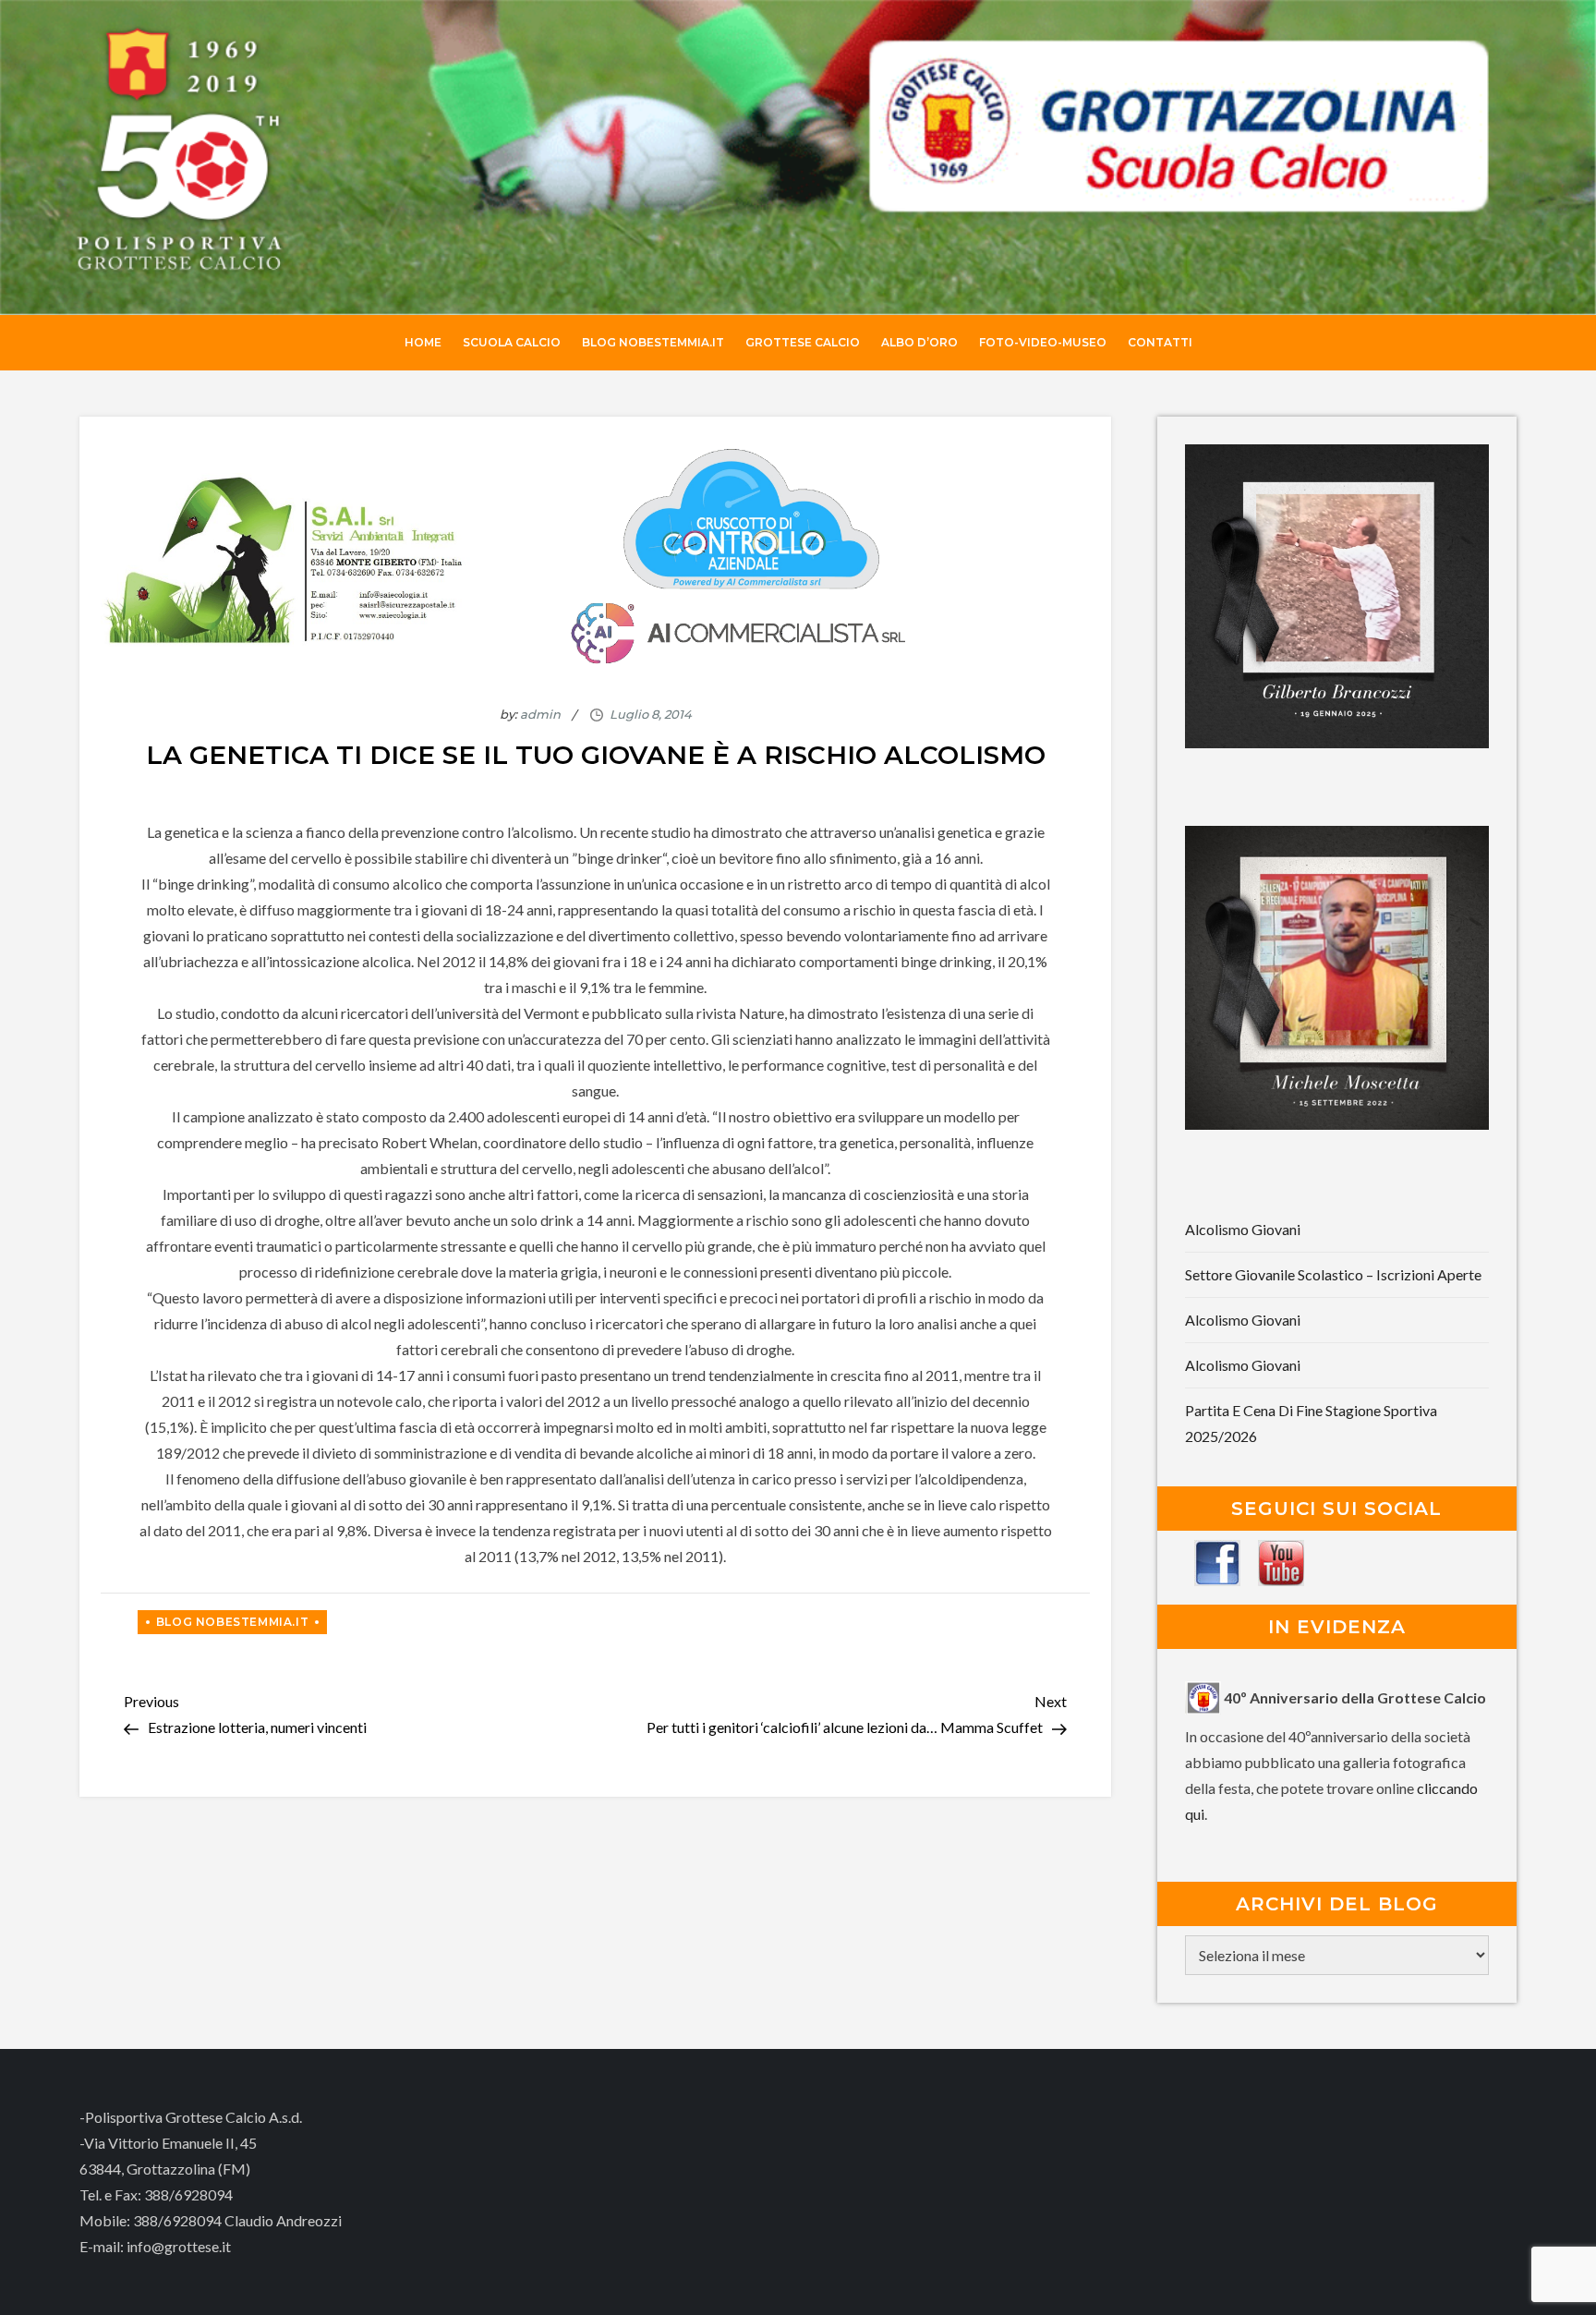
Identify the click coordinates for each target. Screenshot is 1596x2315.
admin (540, 714)
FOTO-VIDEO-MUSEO (1043, 342)
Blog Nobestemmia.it (653, 342)
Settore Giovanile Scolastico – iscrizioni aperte (1333, 1274)
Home (423, 342)
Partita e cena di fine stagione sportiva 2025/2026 (1311, 1423)
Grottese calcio (803, 342)
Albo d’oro (919, 342)
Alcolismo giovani (1243, 1229)
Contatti (1160, 342)
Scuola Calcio (512, 342)
